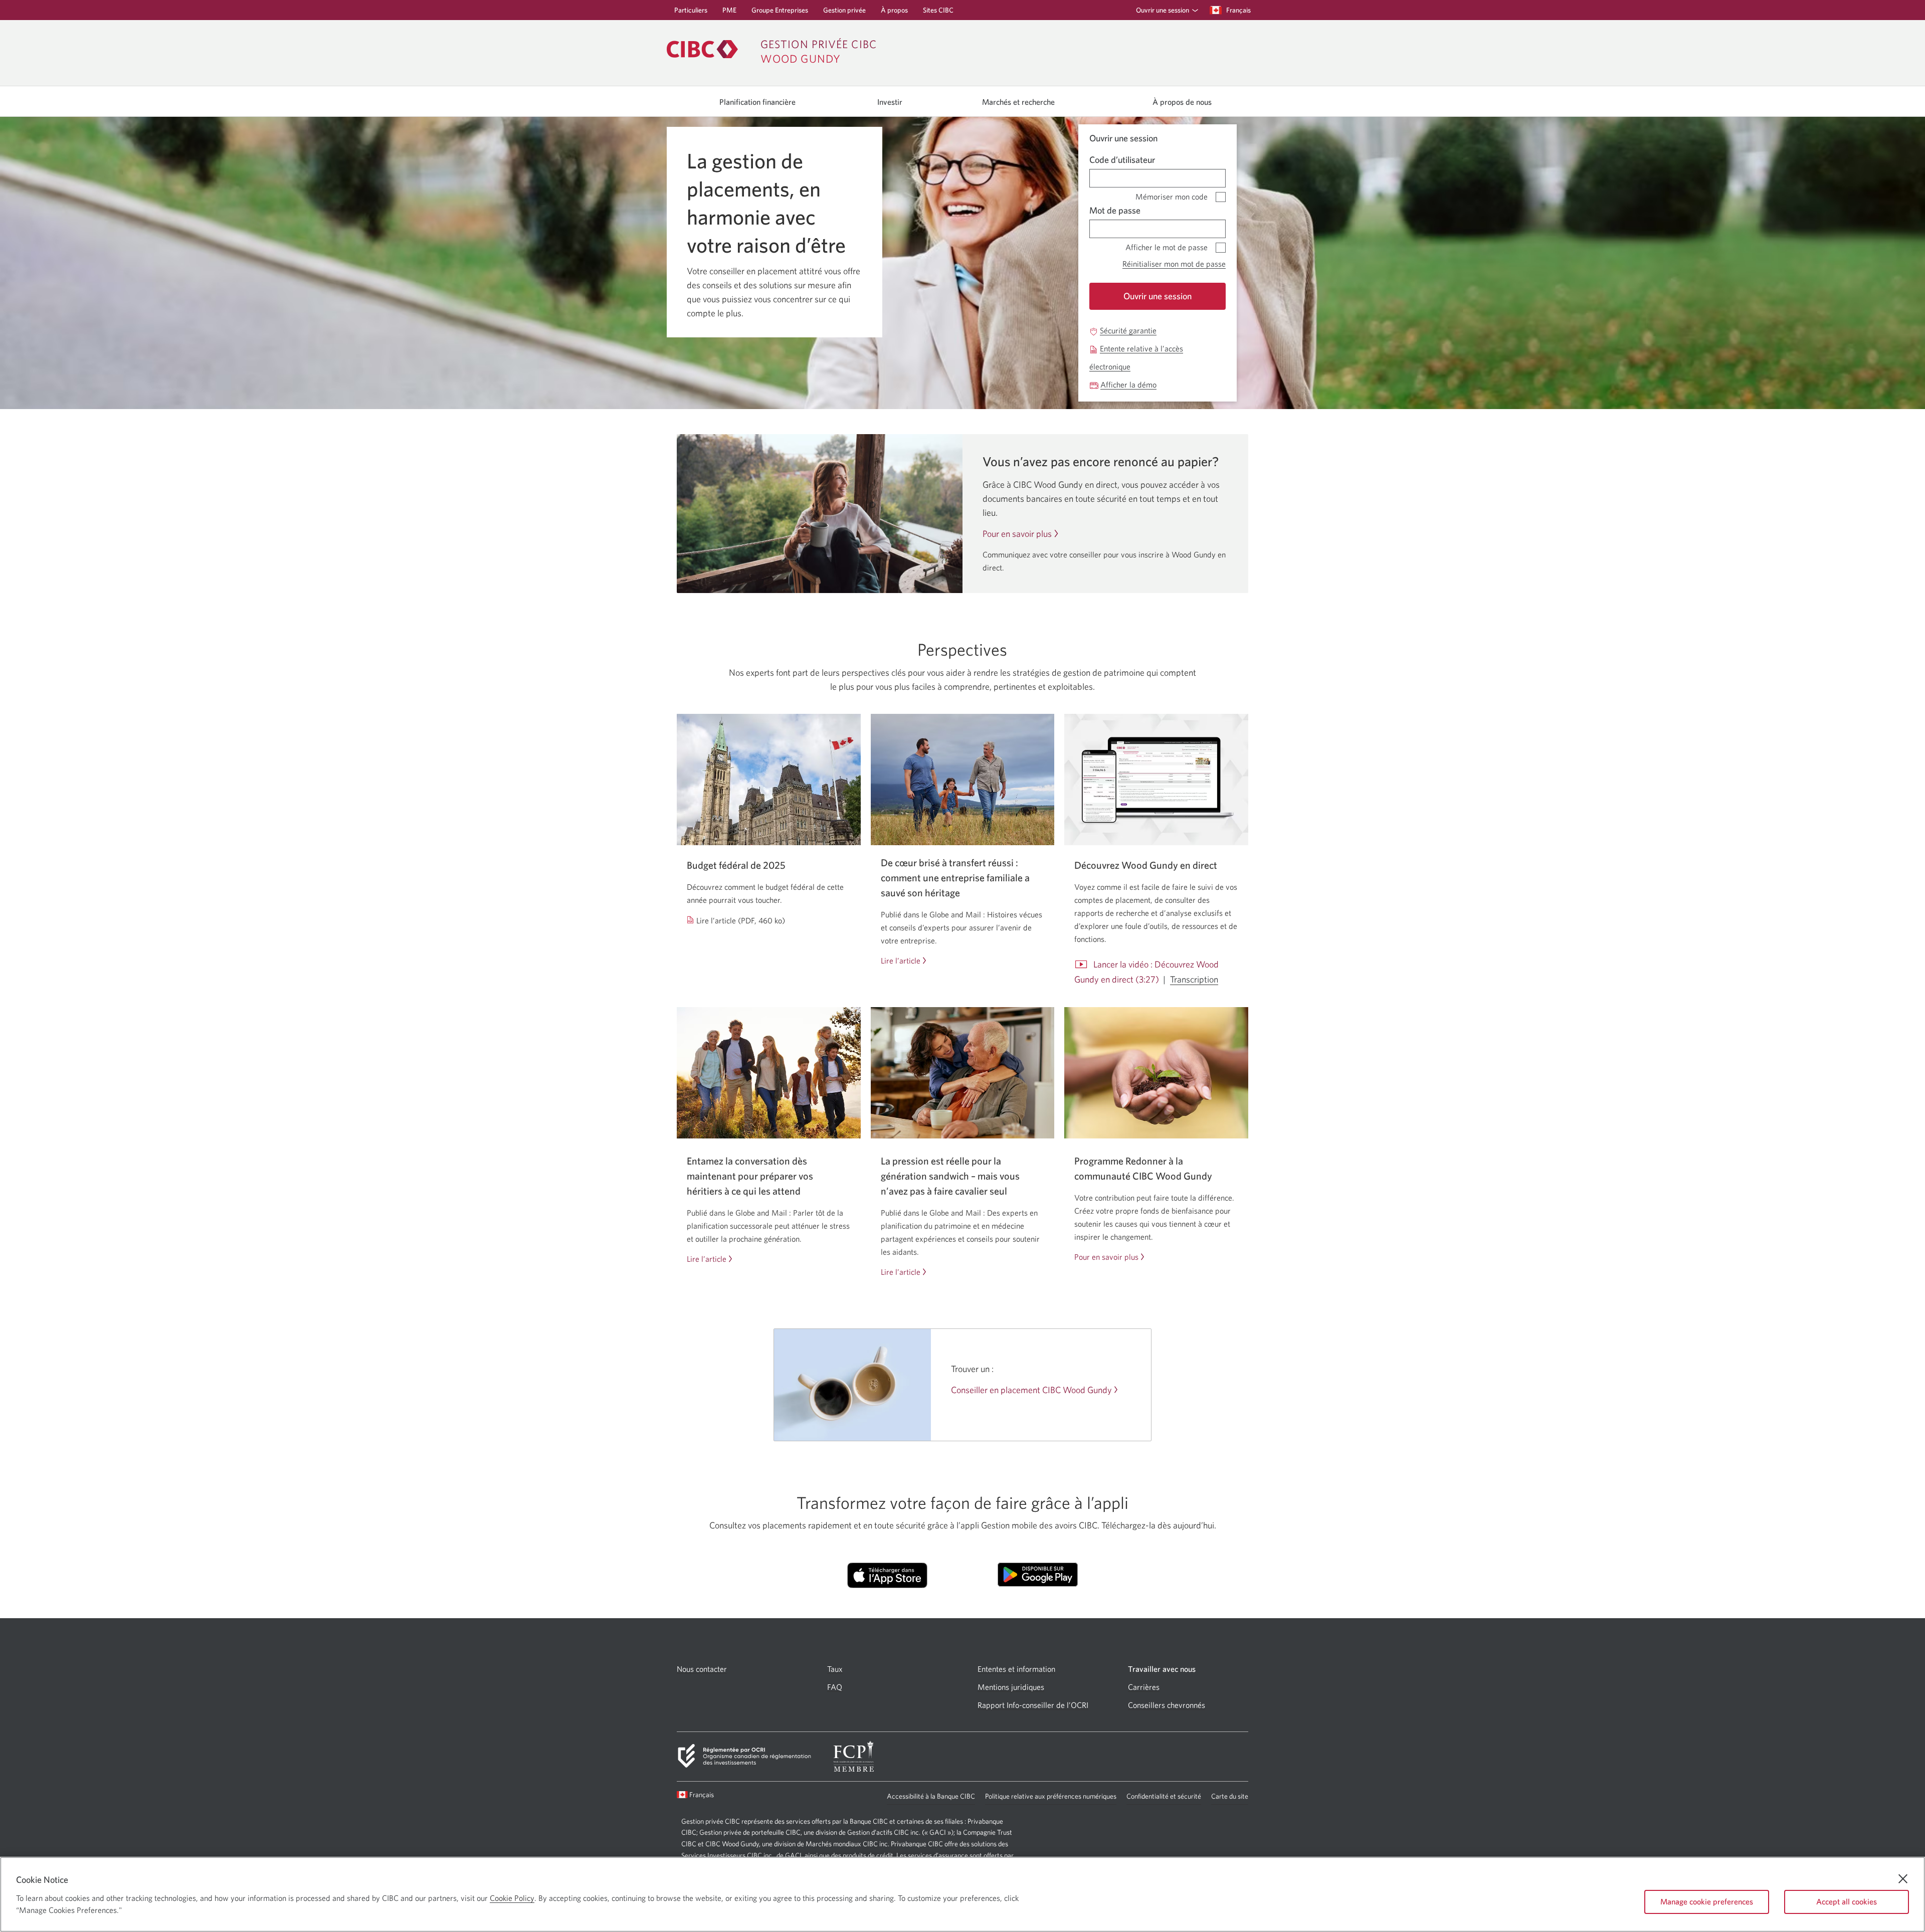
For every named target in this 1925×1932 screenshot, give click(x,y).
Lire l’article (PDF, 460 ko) (741, 921)
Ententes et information (1016, 1669)
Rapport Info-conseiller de (1033, 1705)
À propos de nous (1182, 102)
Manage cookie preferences (1707, 1901)
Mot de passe (1115, 210)
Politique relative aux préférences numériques (1051, 1798)
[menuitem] (1164, 10)
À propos (894, 13)
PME (729, 13)
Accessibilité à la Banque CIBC (931, 1798)
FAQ (835, 1687)
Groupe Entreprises (780, 13)
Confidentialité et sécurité (1164, 1798)
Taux (835, 1669)
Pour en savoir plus (1017, 534)
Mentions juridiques (1011, 1687)
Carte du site (1230, 1796)
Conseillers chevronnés (1167, 1705)
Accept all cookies (1847, 1901)
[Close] (1903, 1879)
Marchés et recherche (1018, 102)
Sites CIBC (938, 13)
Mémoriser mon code (1172, 195)
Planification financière (757, 102)
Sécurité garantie (1128, 331)
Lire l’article (901, 961)
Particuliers (691, 13)
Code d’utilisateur (1122, 160)
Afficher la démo (1128, 385)
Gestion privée (844, 13)
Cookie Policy (512, 1898)
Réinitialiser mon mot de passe (1174, 264)
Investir (890, 102)
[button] (1165, 10)
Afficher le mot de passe (1167, 245)
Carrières (1144, 1687)
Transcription (1194, 980)
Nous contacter (702, 1669)
